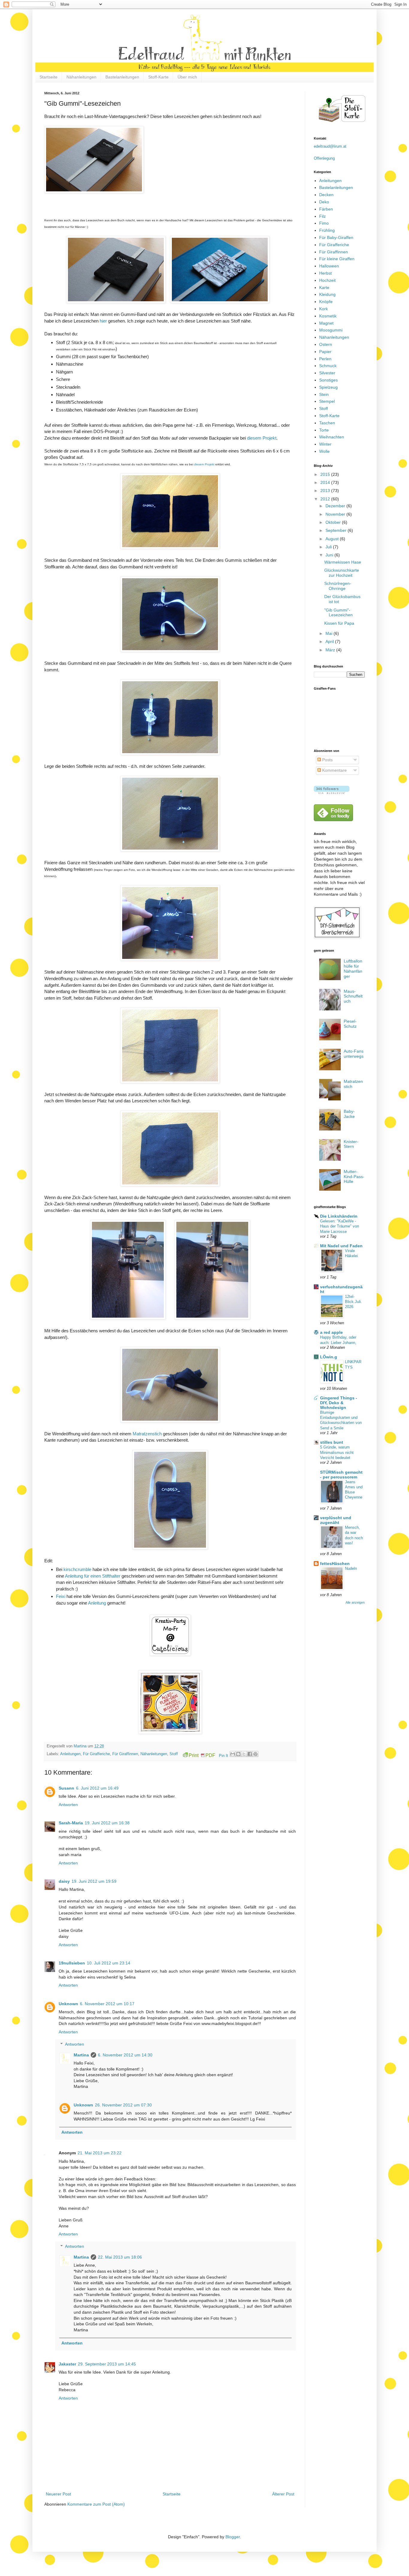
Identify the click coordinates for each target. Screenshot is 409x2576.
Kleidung (327, 294)
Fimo (324, 223)
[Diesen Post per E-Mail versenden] (233, 1754)
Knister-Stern (351, 1144)
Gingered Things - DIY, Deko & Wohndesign (339, 1403)
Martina (81, 1746)
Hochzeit (327, 280)
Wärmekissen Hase (343, 562)
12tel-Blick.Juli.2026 (353, 1302)
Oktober (334, 522)
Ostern (326, 344)
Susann (66, 1788)
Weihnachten (332, 437)
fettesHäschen (335, 1564)
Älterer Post (283, 2494)
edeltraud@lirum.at (330, 146)
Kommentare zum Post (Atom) (96, 2504)
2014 (326, 482)
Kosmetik (328, 316)
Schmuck (328, 366)
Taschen (327, 423)
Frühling (327, 230)
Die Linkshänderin (339, 1216)
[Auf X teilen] (244, 1754)
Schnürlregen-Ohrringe (338, 586)
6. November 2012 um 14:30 (125, 2055)
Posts (327, 760)
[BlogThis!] (238, 1754)
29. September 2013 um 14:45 (107, 2364)
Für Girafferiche (96, 1754)
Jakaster (67, 2364)
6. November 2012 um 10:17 (107, 2004)
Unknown (68, 2004)
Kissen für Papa (339, 623)
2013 (326, 491)
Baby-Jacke (349, 1114)
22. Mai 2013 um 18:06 (120, 2257)
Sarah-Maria (71, 1823)
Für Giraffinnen (125, 1754)
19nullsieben (72, 1963)
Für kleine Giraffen (337, 259)
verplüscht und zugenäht (336, 1520)
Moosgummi (331, 330)
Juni (330, 555)
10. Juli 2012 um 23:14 (109, 1963)
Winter (325, 444)
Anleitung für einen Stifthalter (93, 1576)
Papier (325, 352)
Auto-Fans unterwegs (354, 1054)
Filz (322, 216)
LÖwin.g (329, 1357)
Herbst (325, 273)
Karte (324, 287)
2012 (326, 499)
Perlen (325, 359)
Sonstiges (328, 380)
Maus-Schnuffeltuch (353, 996)
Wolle (324, 451)
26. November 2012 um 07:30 (123, 2105)
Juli (329, 547)
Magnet (326, 323)
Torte (324, 430)
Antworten (68, 1805)
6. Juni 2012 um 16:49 (97, 1788)
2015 (326, 474)
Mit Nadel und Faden (341, 1246)
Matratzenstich (147, 1434)
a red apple (331, 1332)
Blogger (233, 2537)
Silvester (327, 373)
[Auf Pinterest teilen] (255, 1754)
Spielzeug (328, 387)
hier (103, 321)
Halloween (329, 266)
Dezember (336, 506)
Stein (324, 394)
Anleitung (97, 1603)
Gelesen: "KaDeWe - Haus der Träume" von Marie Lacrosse (340, 1226)
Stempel (327, 401)
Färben (326, 209)
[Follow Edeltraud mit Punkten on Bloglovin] (332, 792)
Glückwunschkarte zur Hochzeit (342, 573)
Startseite (49, 77)
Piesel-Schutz (350, 1024)
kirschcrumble (77, 1569)
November (336, 514)
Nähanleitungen (81, 77)
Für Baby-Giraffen (336, 237)
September (337, 530)
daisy (64, 1881)
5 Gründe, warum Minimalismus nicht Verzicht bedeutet (337, 1452)
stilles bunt (332, 1442)
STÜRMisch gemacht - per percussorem (341, 1475)
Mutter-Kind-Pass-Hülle (354, 1177)
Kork (324, 309)
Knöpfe (326, 302)
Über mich (187, 77)
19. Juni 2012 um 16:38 (107, 1823)
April (330, 641)
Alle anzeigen (355, 1602)
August (333, 539)
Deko (324, 202)
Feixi (61, 1596)
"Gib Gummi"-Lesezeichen (338, 613)
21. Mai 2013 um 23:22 (100, 2153)
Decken (326, 195)
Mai (330, 633)
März (331, 650)
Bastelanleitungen (122, 77)
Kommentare (334, 770)
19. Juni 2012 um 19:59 (94, 1881)
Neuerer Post (58, 2494)
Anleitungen (70, 1754)
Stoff (174, 1754)
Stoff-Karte (158, 77)
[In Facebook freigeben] (250, 1754)
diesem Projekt (262, 438)
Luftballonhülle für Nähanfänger (353, 968)
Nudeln (351, 1568)
